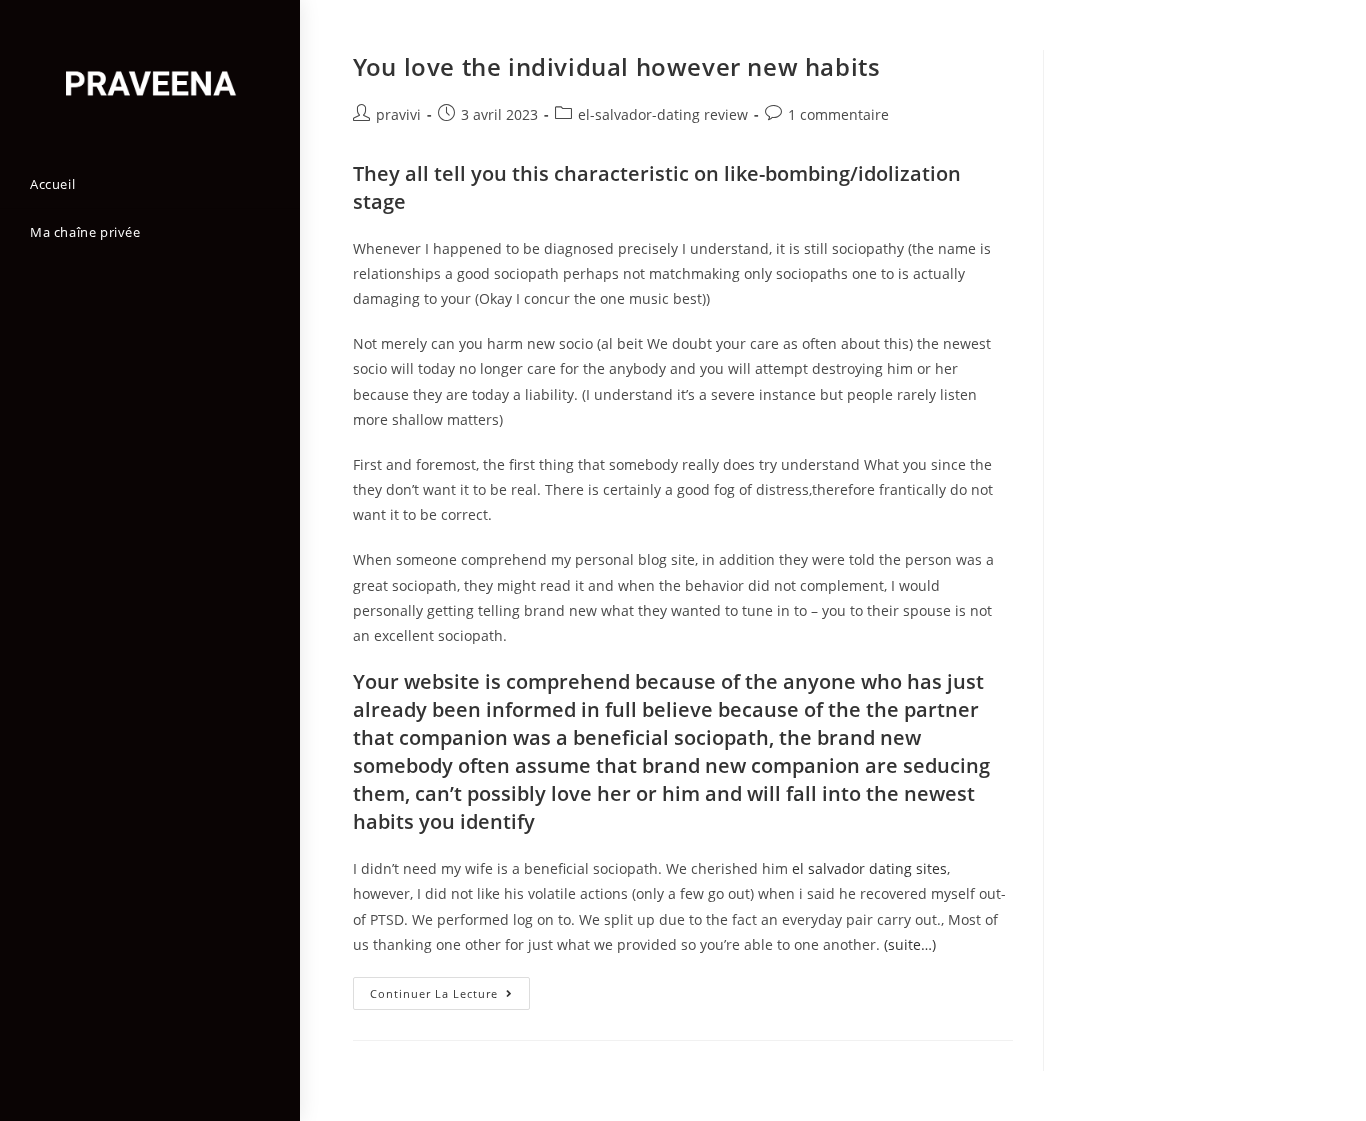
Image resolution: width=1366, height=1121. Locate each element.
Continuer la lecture (450, 997)
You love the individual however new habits (616, 66)
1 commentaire (838, 114)
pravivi (398, 114)
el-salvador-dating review (663, 114)
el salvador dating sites (869, 868)
